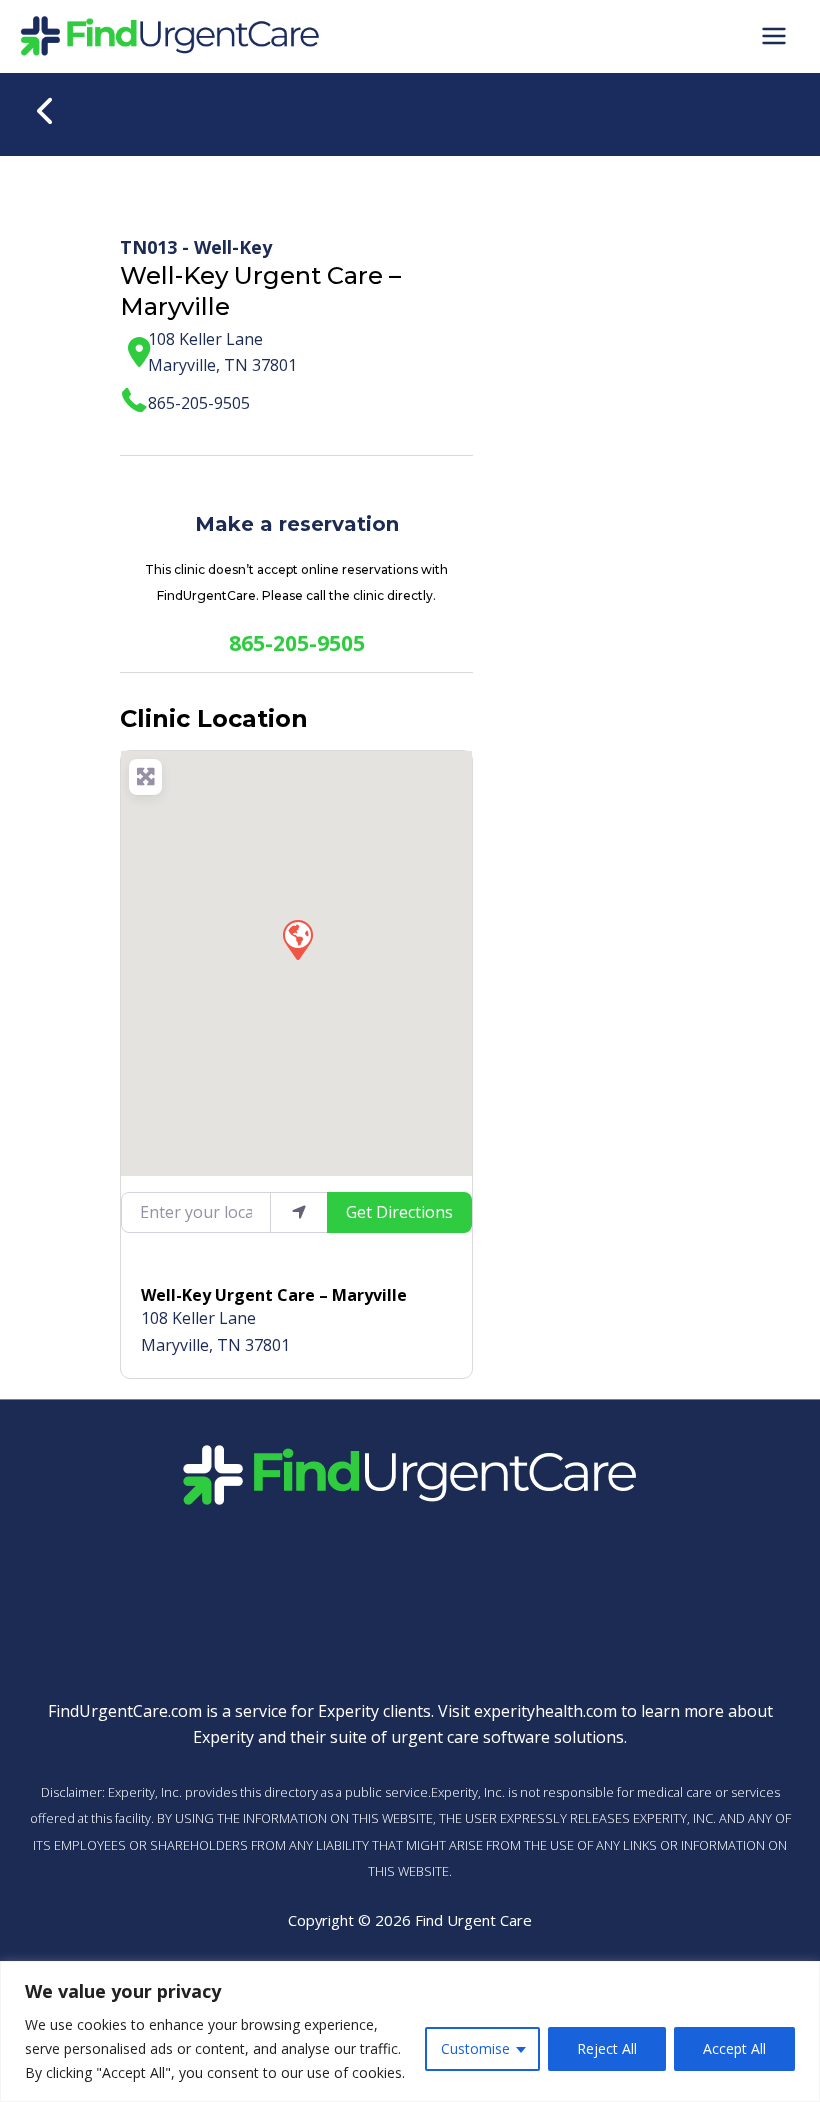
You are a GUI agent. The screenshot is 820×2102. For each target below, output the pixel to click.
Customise (475, 2048)
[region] (410, 2031)
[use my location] (299, 1212)
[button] (297, 939)
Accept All (734, 2048)
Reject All (607, 2048)
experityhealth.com (545, 1711)
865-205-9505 (199, 403)
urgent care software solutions (507, 1737)
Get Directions (399, 1212)
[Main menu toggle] (774, 36)
